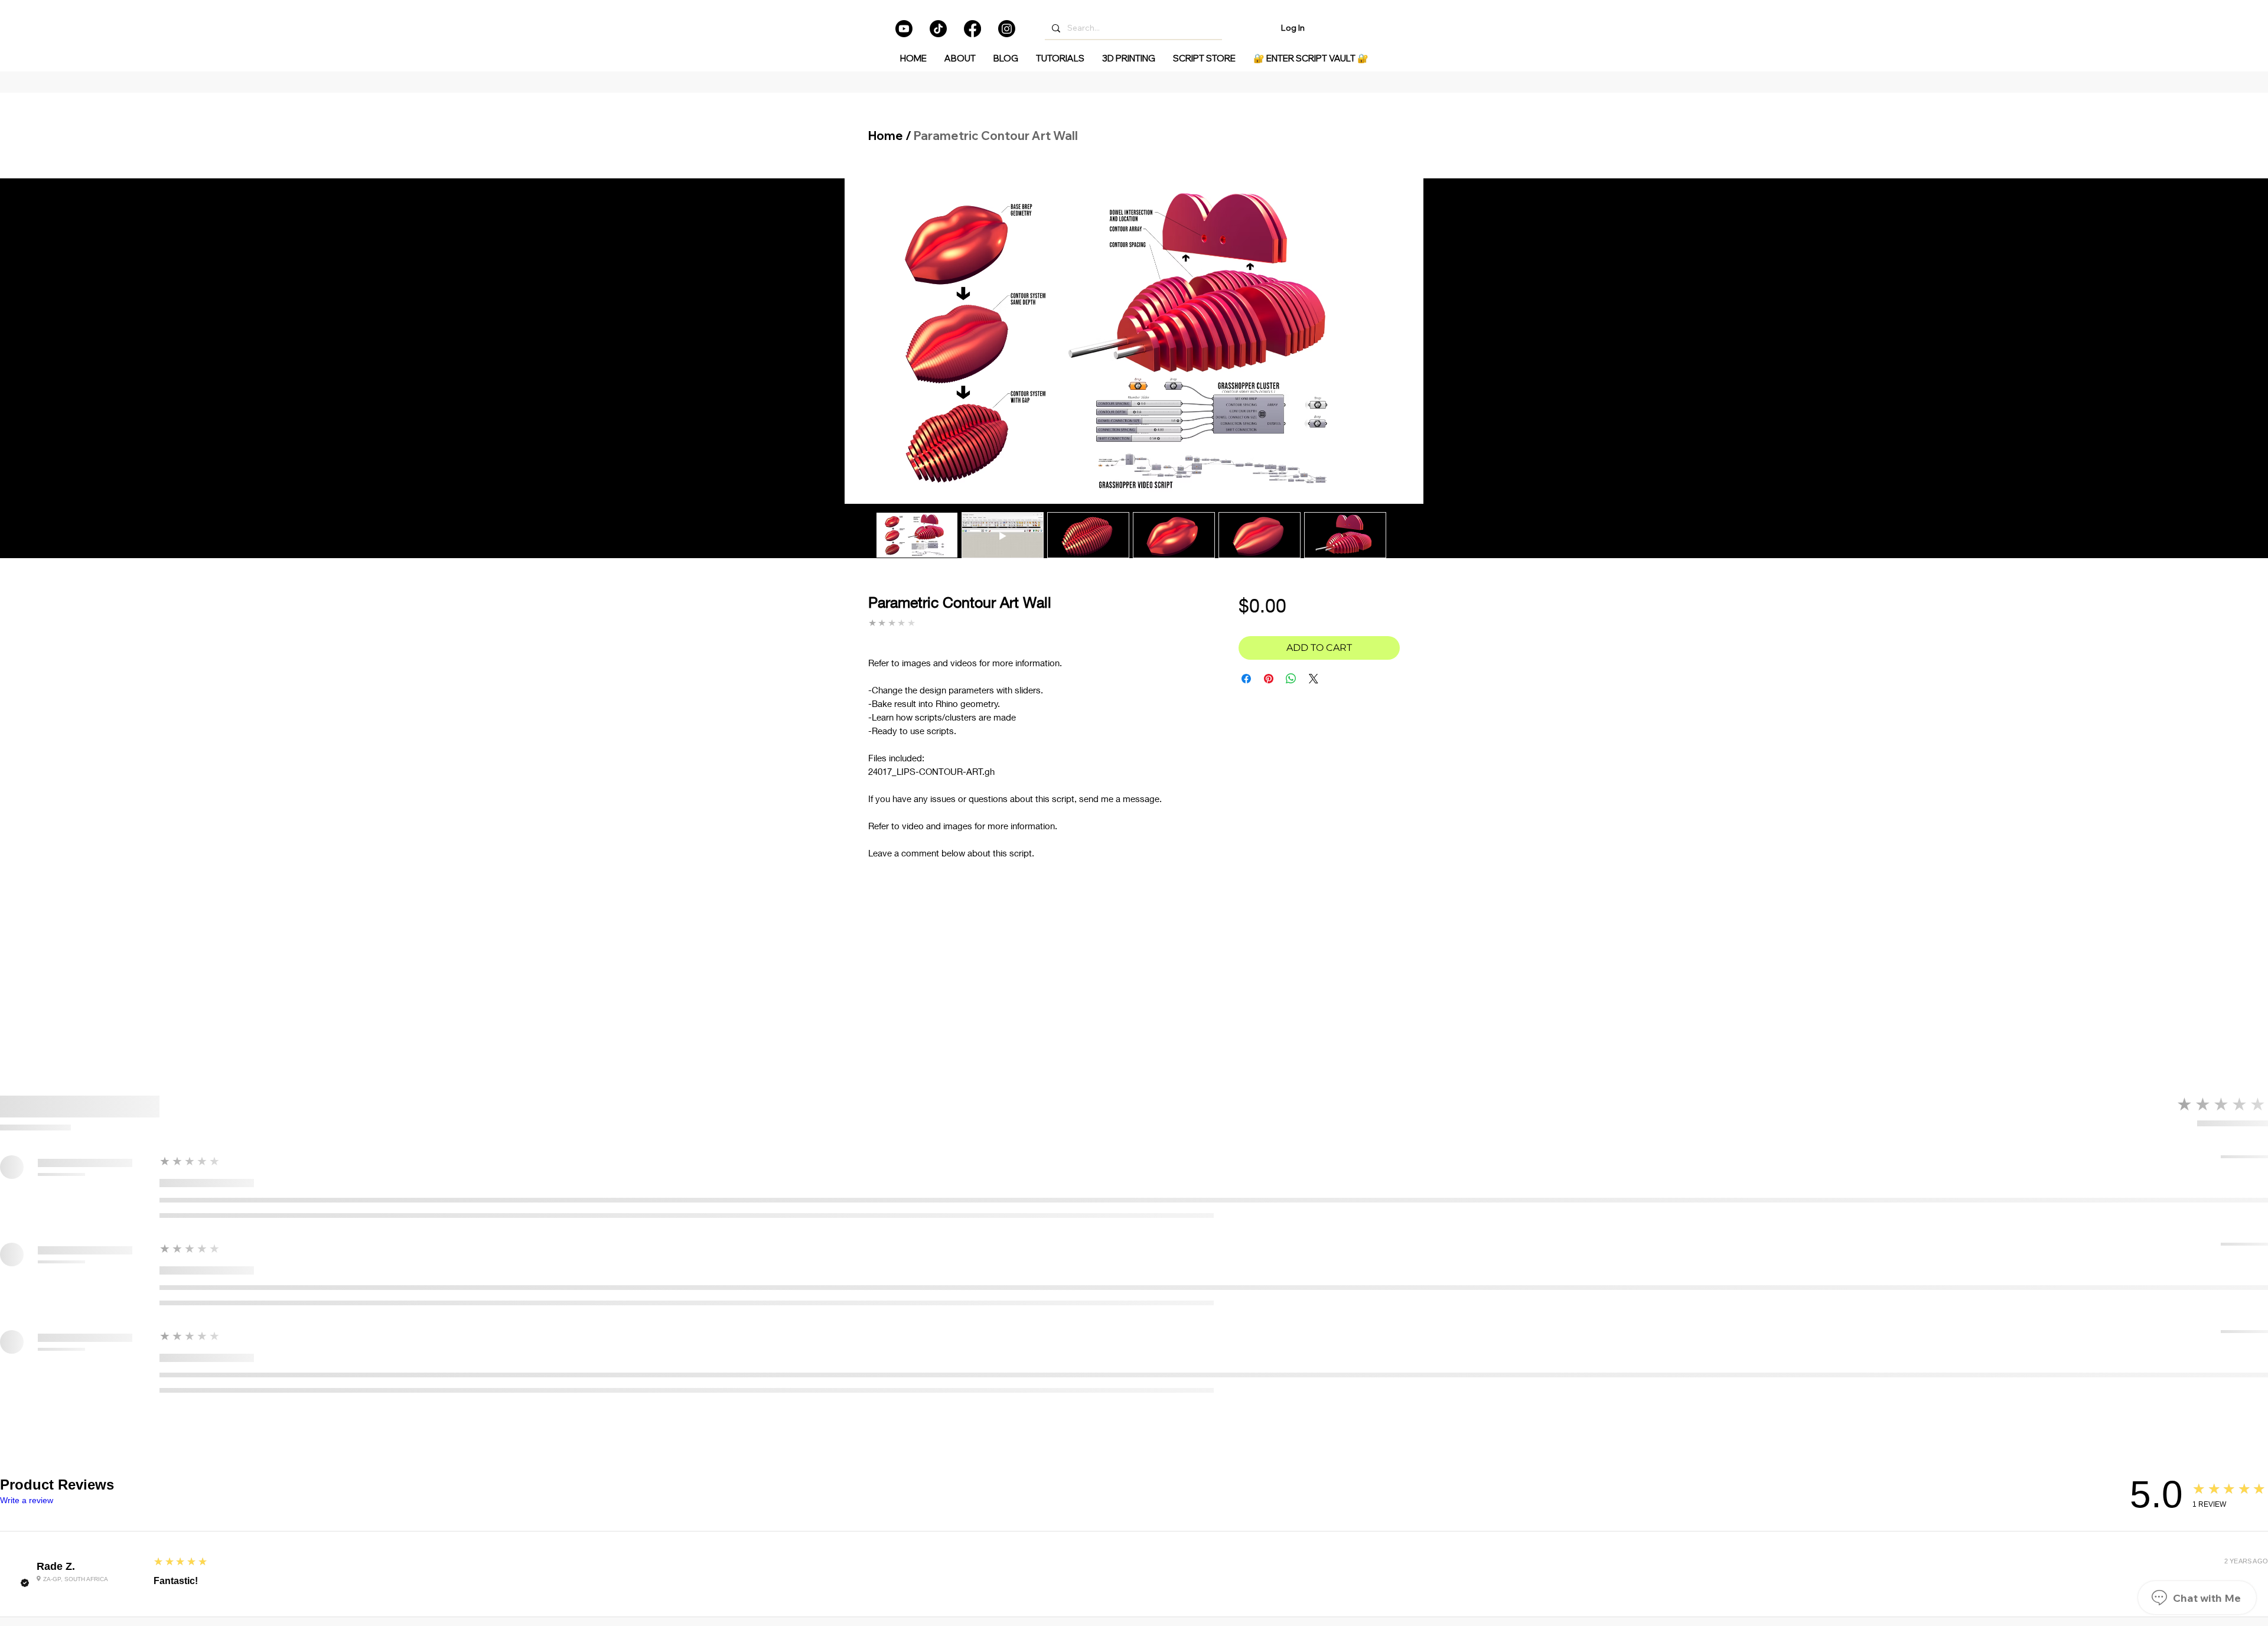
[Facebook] (972, 29)
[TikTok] (938, 29)
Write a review (27, 1500)
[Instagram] (1007, 29)
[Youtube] (904, 29)
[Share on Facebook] (1246, 679)
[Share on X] (1314, 679)
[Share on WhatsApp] (1291, 679)
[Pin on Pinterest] (1269, 679)
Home (886, 136)
